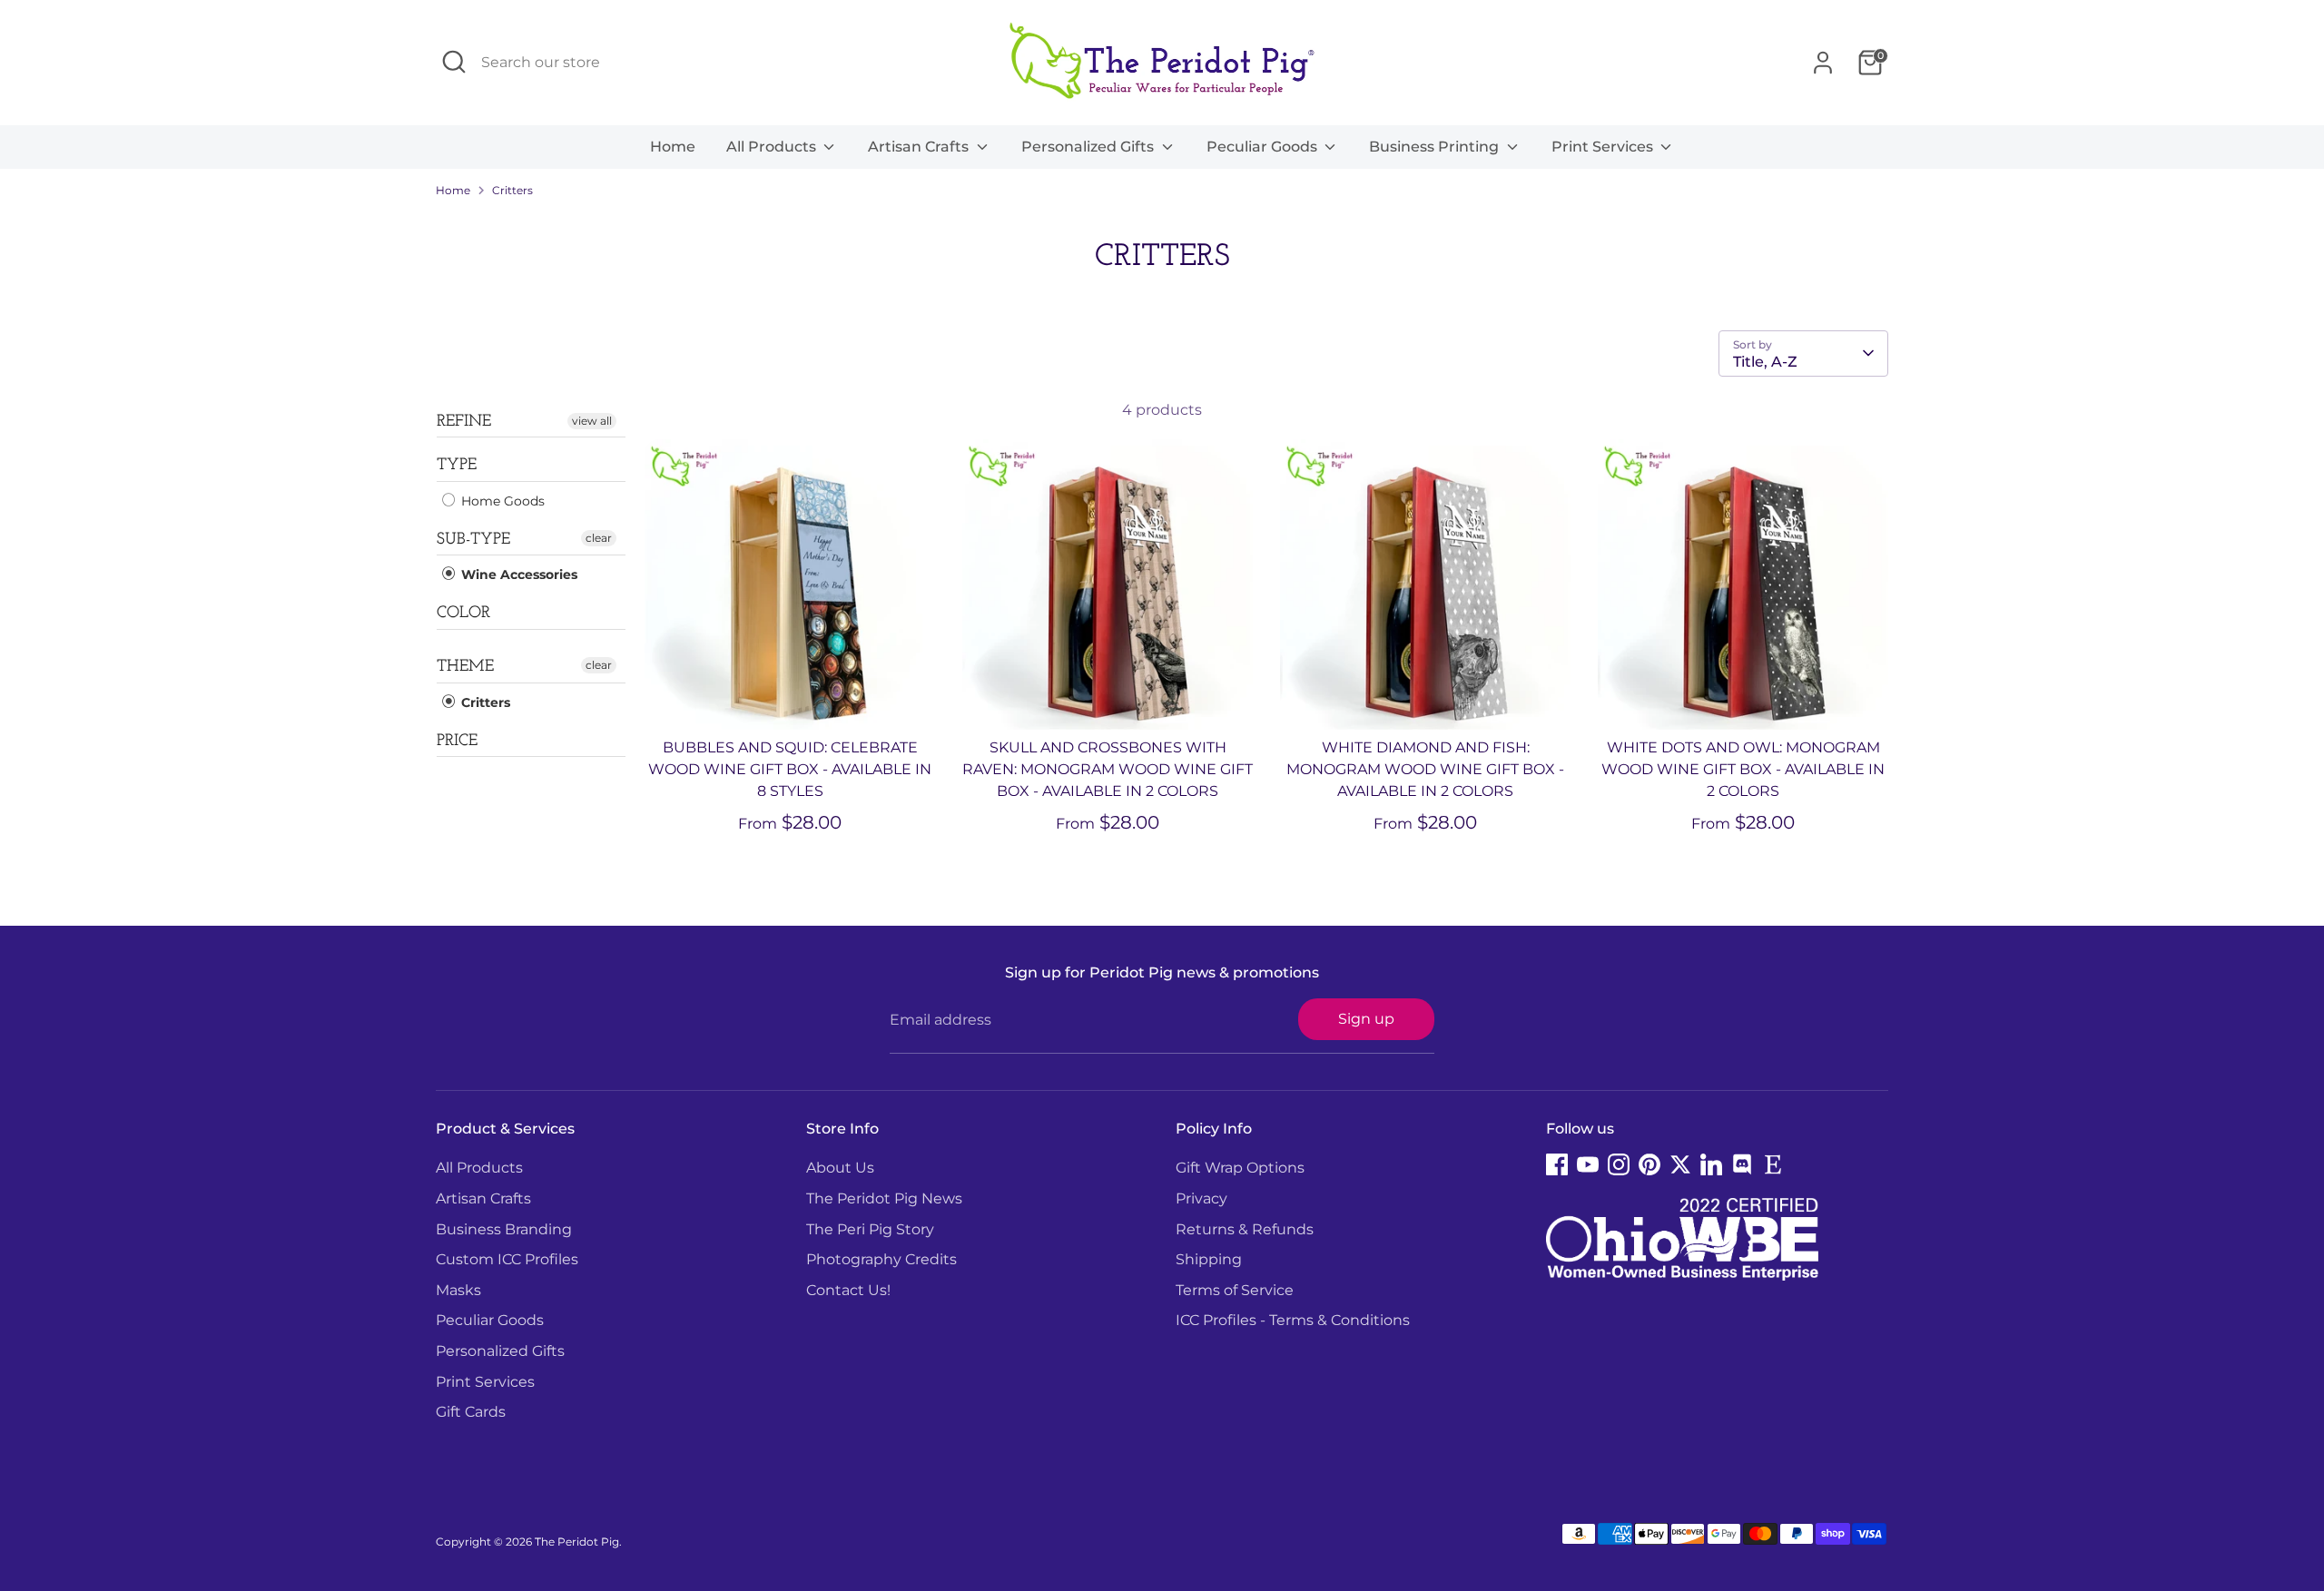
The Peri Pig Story (870, 1229)
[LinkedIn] (1711, 1164)
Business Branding (504, 1229)
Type (457, 466)
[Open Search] (454, 62)
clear (599, 538)
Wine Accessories (517, 575)
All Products (773, 147)
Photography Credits (881, 1259)
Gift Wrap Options (1240, 1168)
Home (673, 147)
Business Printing (1436, 147)
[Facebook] (1557, 1164)
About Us (840, 1168)
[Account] (1823, 63)
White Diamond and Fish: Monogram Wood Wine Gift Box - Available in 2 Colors (1425, 769)
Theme (465, 667)
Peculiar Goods (1264, 147)
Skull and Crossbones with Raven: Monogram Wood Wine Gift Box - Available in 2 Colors (1108, 769)
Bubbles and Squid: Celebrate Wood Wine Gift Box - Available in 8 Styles (790, 769)
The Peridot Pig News (884, 1198)
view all (592, 421)
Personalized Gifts (1089, 147)
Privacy (1201, 1198)
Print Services (1604, 147)
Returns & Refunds (1245, 1229)
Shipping (1209, 1259)
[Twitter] (1680, 1164)
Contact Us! (848, 1290)
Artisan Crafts (920, 147)
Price (457, 741)
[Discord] (1742, 1164)
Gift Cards (471, 1412)
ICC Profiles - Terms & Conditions (1293, 1320)
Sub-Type (473, 540)
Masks (458, 1290)
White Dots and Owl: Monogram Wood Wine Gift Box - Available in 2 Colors (1743, 769)
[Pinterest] (1649, 1164)
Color (463, 614)
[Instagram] (1619, 1164)
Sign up (1366, 1019)
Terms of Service (1235, 1290)
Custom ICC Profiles (507, 1259)
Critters (512, 190)
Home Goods (501, 501)
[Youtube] (1588, 1164)
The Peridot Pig (577, 1542)
